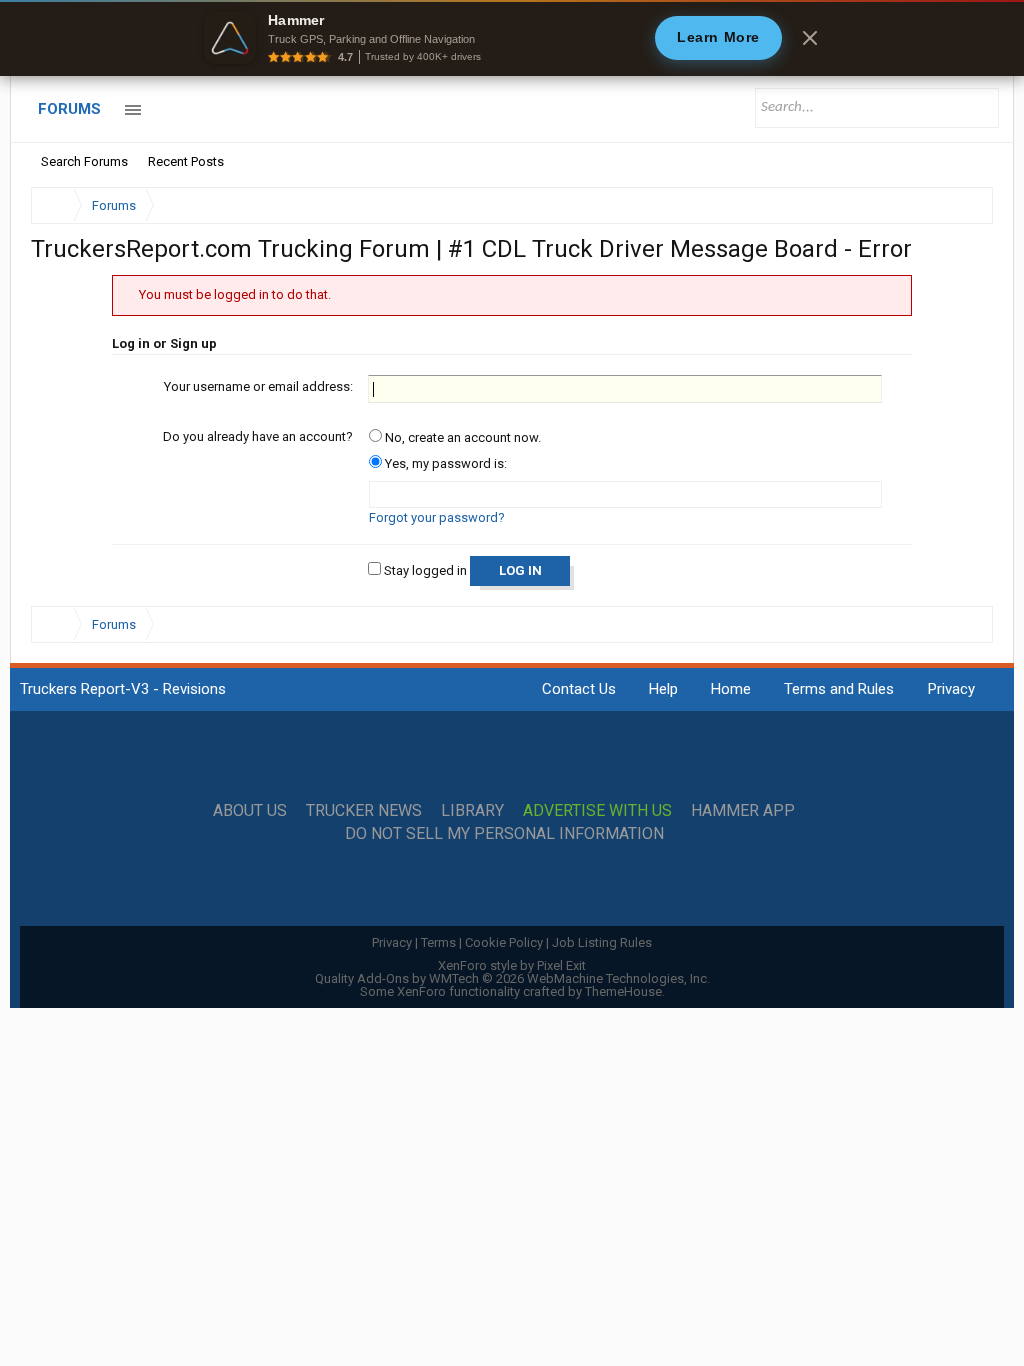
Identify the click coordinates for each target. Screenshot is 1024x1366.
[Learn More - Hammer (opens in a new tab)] (512, 38)
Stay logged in (424, 570)
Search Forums (84, 161)
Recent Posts (186, 161)
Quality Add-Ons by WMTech (512, 978)
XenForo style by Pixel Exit (512, 965)
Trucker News (364, 811)
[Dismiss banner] (810, 38)
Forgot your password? (437, 517)
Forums (69, 109)
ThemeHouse (623, 991)
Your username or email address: (258, 386)
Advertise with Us (597, 811)
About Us (250, 811)
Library (472, 811)
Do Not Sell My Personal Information (504, 834)
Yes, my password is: (444, 463)
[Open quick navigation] (964, 205)
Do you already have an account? (258, 436)
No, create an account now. (461, 437)
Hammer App (743, 811)
